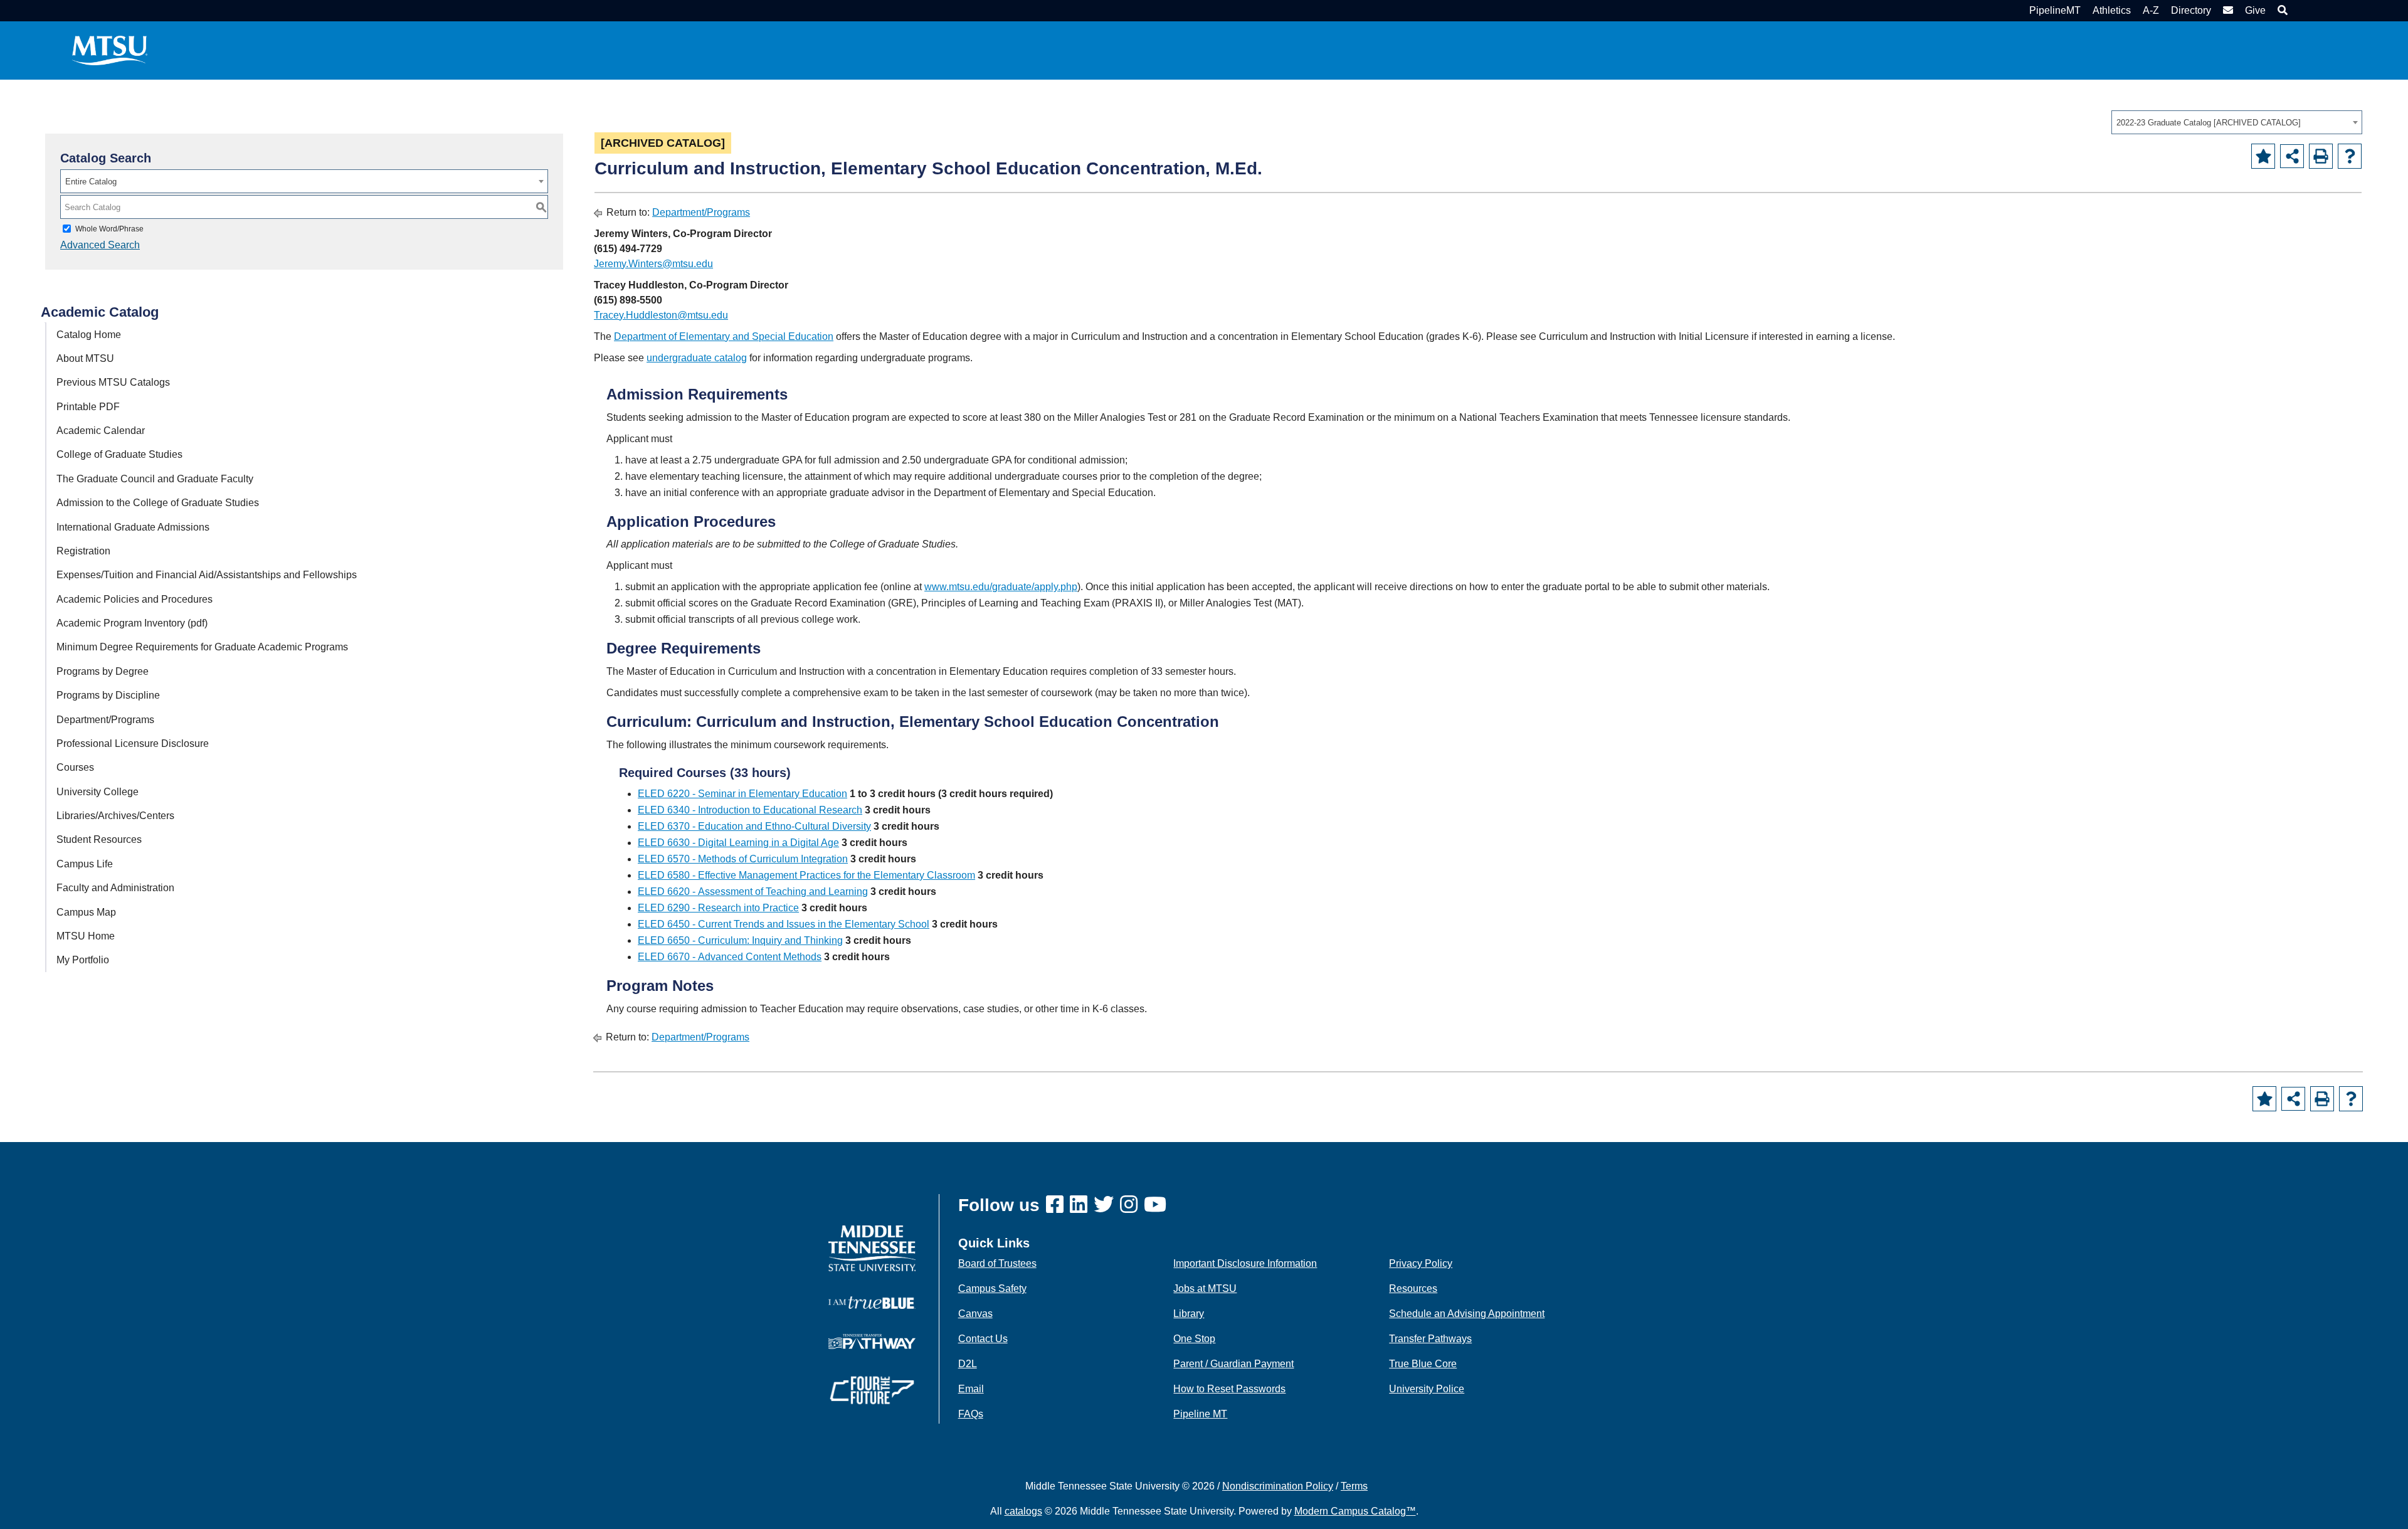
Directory (2191, 10)
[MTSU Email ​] (2226, 10)
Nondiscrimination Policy (1278, 1486)
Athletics (2112, 10)
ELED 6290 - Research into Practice (718, 908)
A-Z (2151, 10)
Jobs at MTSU (1205, 1288)
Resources (1413, 1288)
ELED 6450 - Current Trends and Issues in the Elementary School (784, 924)
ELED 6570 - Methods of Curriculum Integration (743, 859)
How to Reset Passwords (1229, 1389)
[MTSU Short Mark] (110, 50)
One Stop (1194, 1339)
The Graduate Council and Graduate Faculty (155, 479)
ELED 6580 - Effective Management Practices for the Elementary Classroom (806, 875)
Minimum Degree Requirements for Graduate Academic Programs (202, 647)
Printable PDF (88, 407)
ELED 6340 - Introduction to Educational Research (750, 810)
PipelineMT (2055, 10)
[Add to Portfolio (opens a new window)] (2263, 156)
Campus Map (86, 912)
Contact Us (983, 1339)
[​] (1058, 1205)
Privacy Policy (1421, 1263)
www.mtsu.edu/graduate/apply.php (1001, 587)
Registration (83, 551)
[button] (2281, 10)
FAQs (971, 1414)
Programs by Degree (103, 671)
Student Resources (99, 839)
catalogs (1023, 1511)
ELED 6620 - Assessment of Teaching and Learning (753, 891)
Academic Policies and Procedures (135, 599)
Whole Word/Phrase (109, 229)
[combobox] (2237, 122)
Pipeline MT (1200, 1414)
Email (971, 1389)
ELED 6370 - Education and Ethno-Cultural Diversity (754, 826)
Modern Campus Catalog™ (1355, 1511)
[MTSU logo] (872, 1248)
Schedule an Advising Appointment (1467, 1314)
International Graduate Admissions (133, 527)
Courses (75, 767)
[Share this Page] (2292, 156)
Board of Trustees (997, 1263)
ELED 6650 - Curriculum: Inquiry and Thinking (740, 940)
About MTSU (85, 358)
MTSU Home (86, 936)
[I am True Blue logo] (872, 1302)
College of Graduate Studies (119, 454)
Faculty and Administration (115, 888)
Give (2255, 10)
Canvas (975, 1314)
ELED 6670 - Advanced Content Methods (730, 957)
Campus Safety (992, 1288)
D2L (968, 1364)
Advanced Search (100, 245)
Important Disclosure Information (1245, 1263)
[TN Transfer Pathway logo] (872, 1341)
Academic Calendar (101, 431)
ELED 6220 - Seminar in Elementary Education (742, 794)
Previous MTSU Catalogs (113, 382)
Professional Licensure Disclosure (133, 743)
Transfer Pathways (1430, 1339)
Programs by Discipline (108, 695)
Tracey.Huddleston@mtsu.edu (661, 315)
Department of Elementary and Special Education (724, 336)
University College (98, 792)
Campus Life (85, 864)
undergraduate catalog (697, 358)
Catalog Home (89, 335)
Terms (1354, 1486)
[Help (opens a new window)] (2350, 156)
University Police (1427, 1389)
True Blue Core (1423, 1364)
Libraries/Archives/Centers (115, 816)
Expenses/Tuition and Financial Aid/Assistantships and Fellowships (207, 575)
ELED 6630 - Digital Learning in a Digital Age (738, 843)
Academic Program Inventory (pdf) (132, 623)
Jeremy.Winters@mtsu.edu (653, 264)
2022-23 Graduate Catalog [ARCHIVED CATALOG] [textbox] (2209, 123)
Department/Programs (105, 720)
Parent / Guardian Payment (1233, 1364)
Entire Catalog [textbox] (91, 182)
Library (1189, 1314)
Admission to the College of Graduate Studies (158, 503)
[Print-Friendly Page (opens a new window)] (2321, 156)
